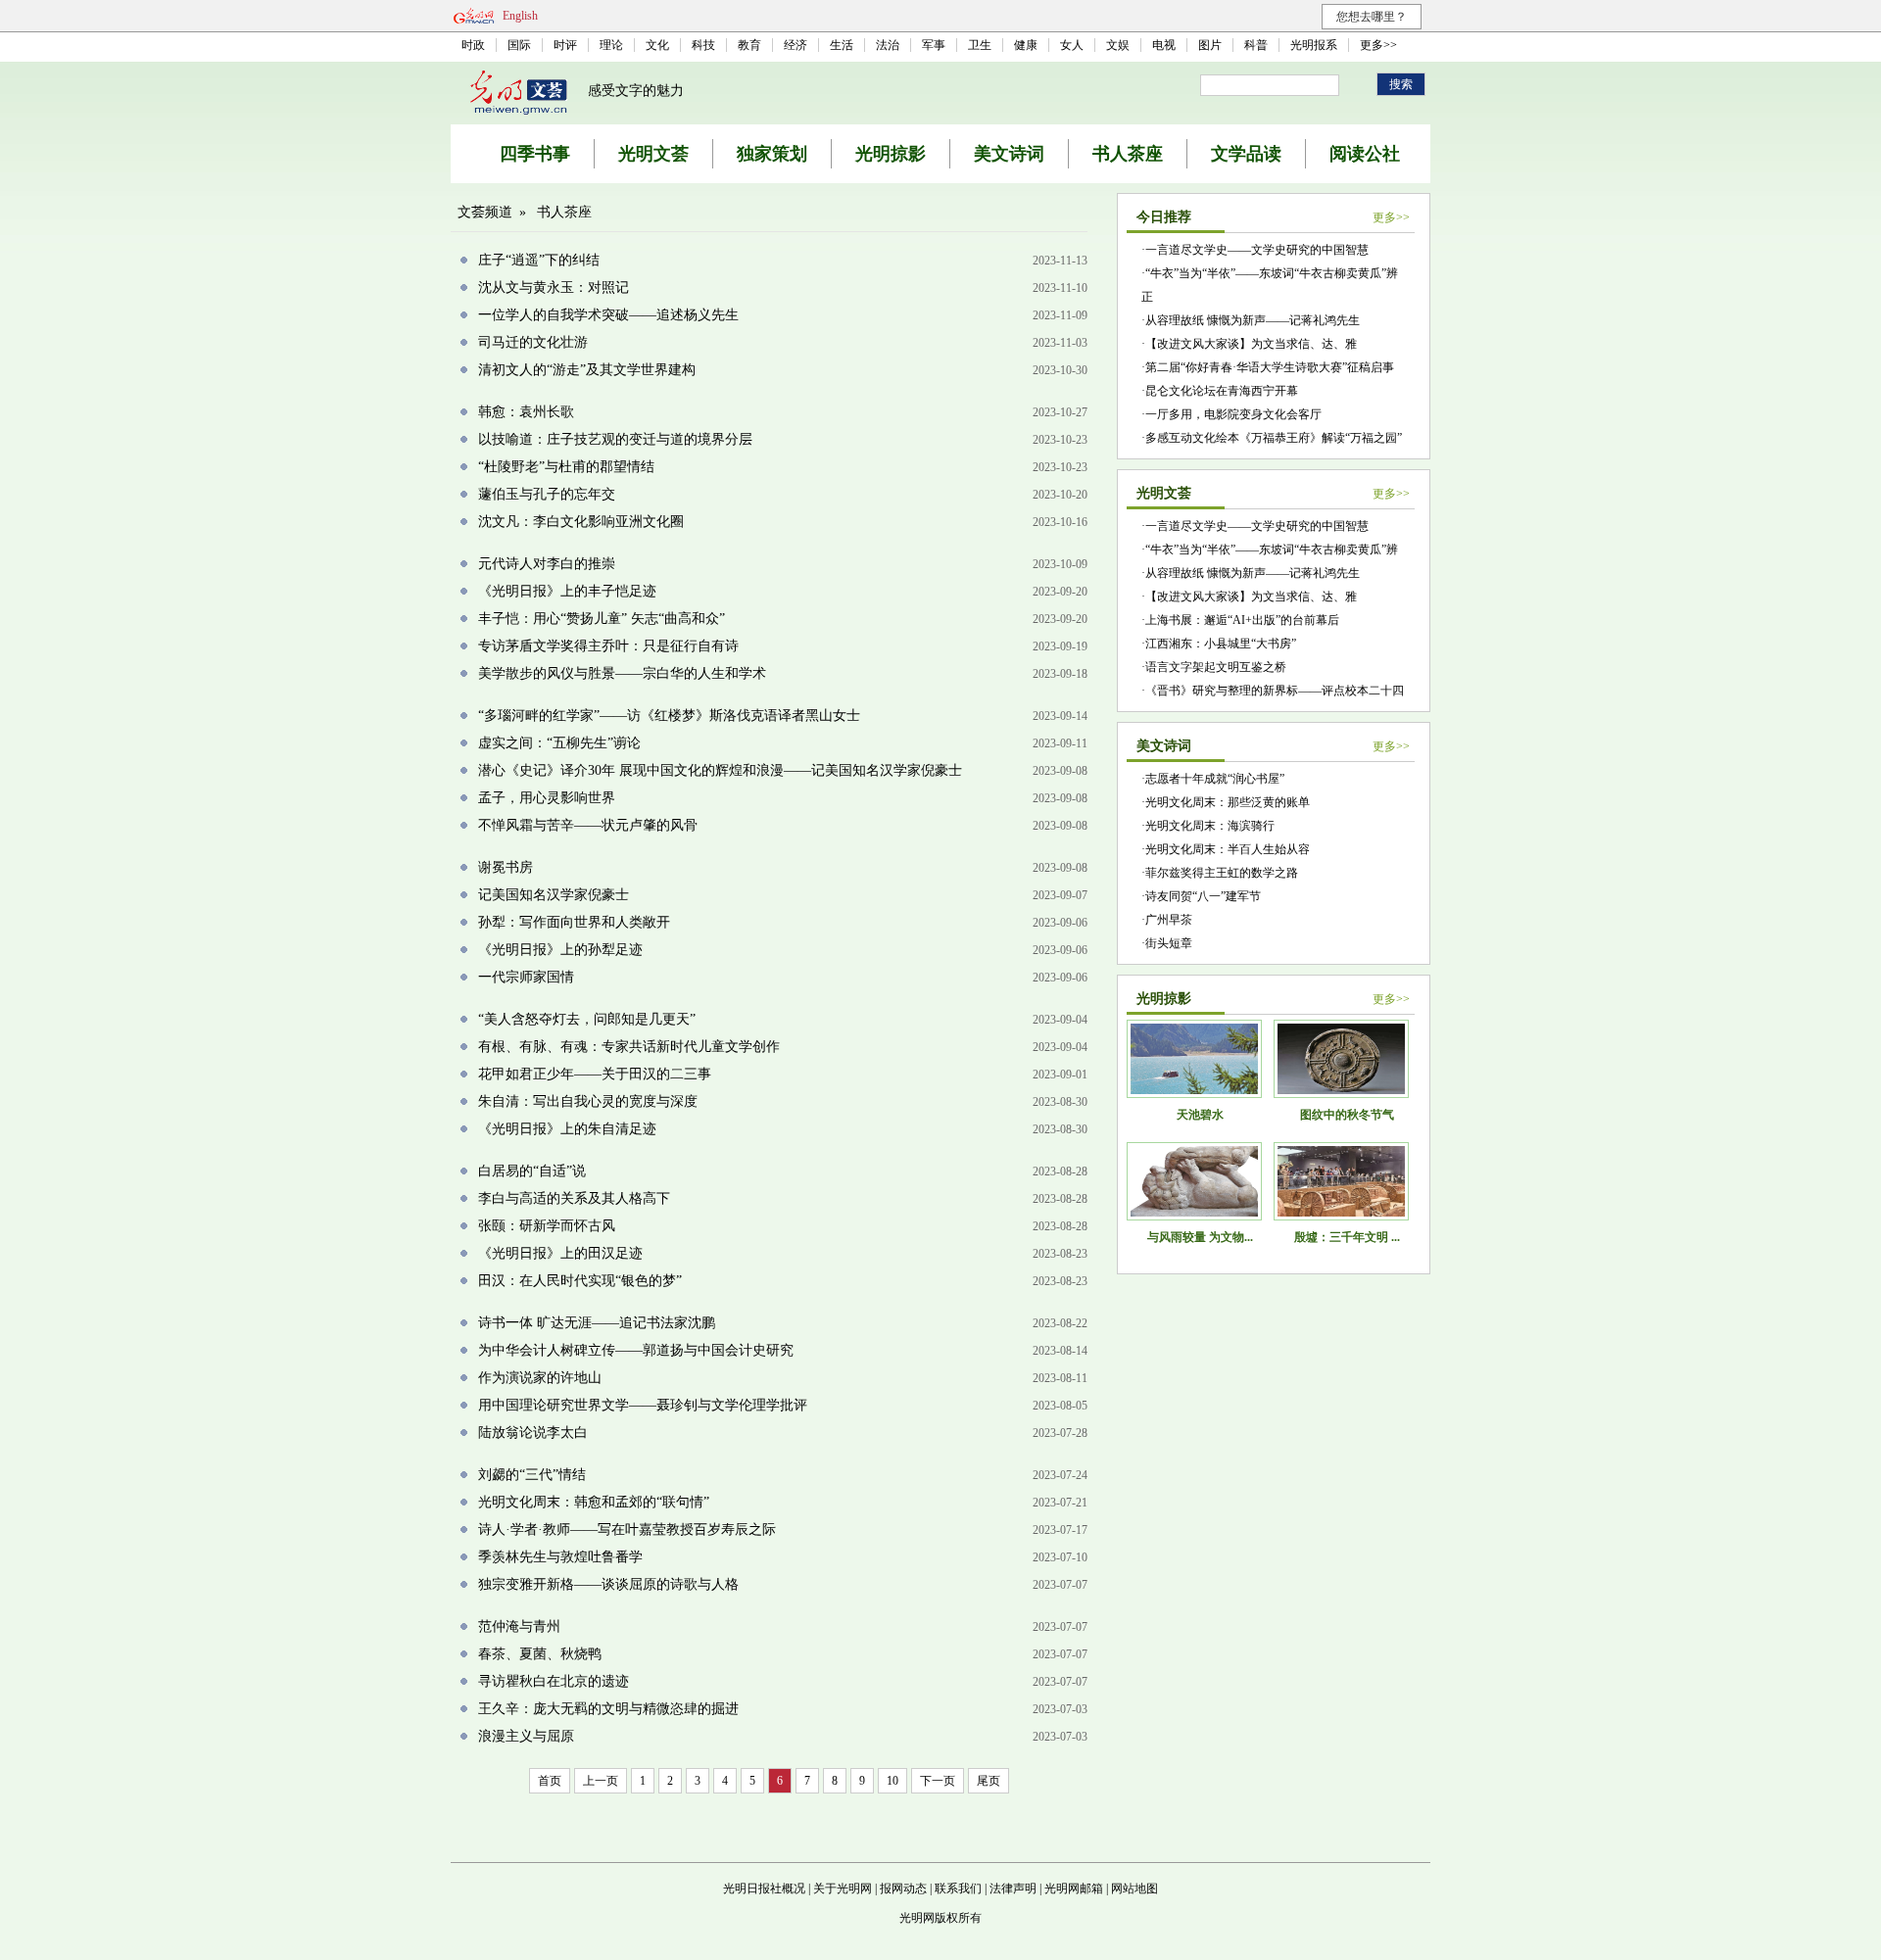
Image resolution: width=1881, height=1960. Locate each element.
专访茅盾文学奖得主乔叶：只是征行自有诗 (608, 646)
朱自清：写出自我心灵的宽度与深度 (588, 1101)
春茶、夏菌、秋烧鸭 (540, 1654)
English (520, 16)
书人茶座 (1128, 154)
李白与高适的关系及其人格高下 (574, 1198)
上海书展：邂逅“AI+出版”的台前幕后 (1242, 620)
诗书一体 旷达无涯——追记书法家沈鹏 (597, 1323)
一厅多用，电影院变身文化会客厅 (1233, 414)
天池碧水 (1200, 1115)
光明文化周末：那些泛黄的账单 (1228, 802)
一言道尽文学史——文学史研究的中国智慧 (1257, 250)
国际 (519, 45)
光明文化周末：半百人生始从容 (1228, 849)
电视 (1164, 45)
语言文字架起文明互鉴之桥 (1216, 667)
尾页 (989, 1781)
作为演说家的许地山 (540, 1378)
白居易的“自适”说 (532, 1171)
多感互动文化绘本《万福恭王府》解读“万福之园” (1274, 438)
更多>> (1378, 45)
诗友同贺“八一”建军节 (1203, 896)
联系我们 (958, 1888)
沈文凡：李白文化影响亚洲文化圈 (581, 522)
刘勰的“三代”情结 (532, 1475)
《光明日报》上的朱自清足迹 (567, 1129)
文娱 (1118, 45)
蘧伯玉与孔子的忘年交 (547, 494)
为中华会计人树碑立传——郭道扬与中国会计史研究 (636, 1350)
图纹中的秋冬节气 (1347, 1115)
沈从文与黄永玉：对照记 (554, 287)
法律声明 (1013, 1888)
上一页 (601, 1781)
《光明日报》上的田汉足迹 (560, 1253)
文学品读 (1246, 154)
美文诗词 (1009, 154)
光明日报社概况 (764, 1888)
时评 (565, 45)
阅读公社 (1365, 154)
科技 (703, 45)
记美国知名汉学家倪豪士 (554, 895)
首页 (550, 1781)
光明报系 (1314, 45)
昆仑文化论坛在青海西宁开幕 (1222, 391)
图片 (1210, 45)
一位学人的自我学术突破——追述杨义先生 (608, 315)
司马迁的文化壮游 (533, 342)
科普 (1256, 45)
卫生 (980, 45)
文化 (657, 45)
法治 (888, 45)
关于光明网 (843, 1888)
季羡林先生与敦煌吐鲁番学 (560, 1557)
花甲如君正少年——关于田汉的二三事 (595, 1074)
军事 (934, 45)
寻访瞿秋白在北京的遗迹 (554, 1681)
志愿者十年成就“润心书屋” (1215, 779)
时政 (473, 45)
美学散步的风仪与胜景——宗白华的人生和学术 (622, 673)
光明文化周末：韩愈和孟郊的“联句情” (594, 1502)
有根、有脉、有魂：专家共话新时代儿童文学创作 (629, 1047)
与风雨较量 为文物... (1200, 1237)
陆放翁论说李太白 (533, 1433)
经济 (796, 45)
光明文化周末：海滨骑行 (1210, 826)
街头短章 (1169, 943)
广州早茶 (1169, 920)
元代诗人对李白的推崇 (547, 564)
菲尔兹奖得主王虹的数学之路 (1222, 873)
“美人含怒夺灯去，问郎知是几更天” (587, 1019)
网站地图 (1134, 1888)
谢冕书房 (506, 867)
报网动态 (903, 1888)
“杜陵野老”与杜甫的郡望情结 (566, 467)
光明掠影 (891, 154)
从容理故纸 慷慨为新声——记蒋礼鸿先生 (1253, 320)
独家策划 (772, 154)
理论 (611, 45)
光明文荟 (653, 154)
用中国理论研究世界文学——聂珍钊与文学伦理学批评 (643, 1405)
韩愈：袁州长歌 (526, 412)
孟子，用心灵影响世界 (547, 798)
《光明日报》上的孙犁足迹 (560, 950)
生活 (842, 45)
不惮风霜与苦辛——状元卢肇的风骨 (588, 825)
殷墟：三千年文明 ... (1347, 1237)
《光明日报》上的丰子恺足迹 (567, 591)
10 (892, 1781)
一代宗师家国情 (526, 977)
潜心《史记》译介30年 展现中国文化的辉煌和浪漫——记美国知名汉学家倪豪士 (720, 770)
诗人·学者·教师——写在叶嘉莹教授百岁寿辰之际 (627, 1530)
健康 (1026, 45)
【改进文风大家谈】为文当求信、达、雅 (1251, 344)
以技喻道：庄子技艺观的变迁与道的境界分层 (615, 439)
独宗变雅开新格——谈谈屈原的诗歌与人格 (608, 1584)
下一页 (938, 1781)
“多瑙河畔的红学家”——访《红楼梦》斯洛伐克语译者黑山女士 (669, 716)
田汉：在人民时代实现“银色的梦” (580, 1281)
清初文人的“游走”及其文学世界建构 (587, 370)
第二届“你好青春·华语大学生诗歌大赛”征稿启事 (1270, 367)
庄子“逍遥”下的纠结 (539, 260)
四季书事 (535, 154)
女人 (1072, 45)
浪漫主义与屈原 (526, 1736)
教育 (749, 45)
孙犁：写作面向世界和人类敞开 (574, 922)
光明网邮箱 (1074, 1888)
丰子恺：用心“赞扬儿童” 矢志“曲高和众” (602, 619)
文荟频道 (485, 212)
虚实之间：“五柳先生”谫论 (559, 743)
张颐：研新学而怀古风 (547, 1226)
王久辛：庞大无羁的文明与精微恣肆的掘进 (608, 1709)
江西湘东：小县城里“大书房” (1221, 644)
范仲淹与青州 (519, 1626)
